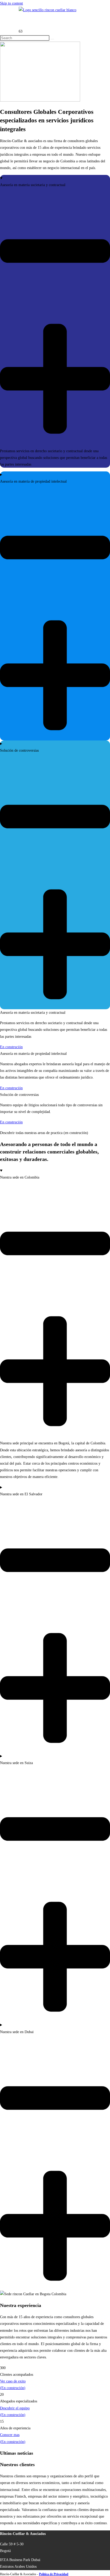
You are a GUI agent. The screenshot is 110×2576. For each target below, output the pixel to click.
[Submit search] (52, 39)
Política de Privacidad (54, 2574)
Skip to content (11, 3)
